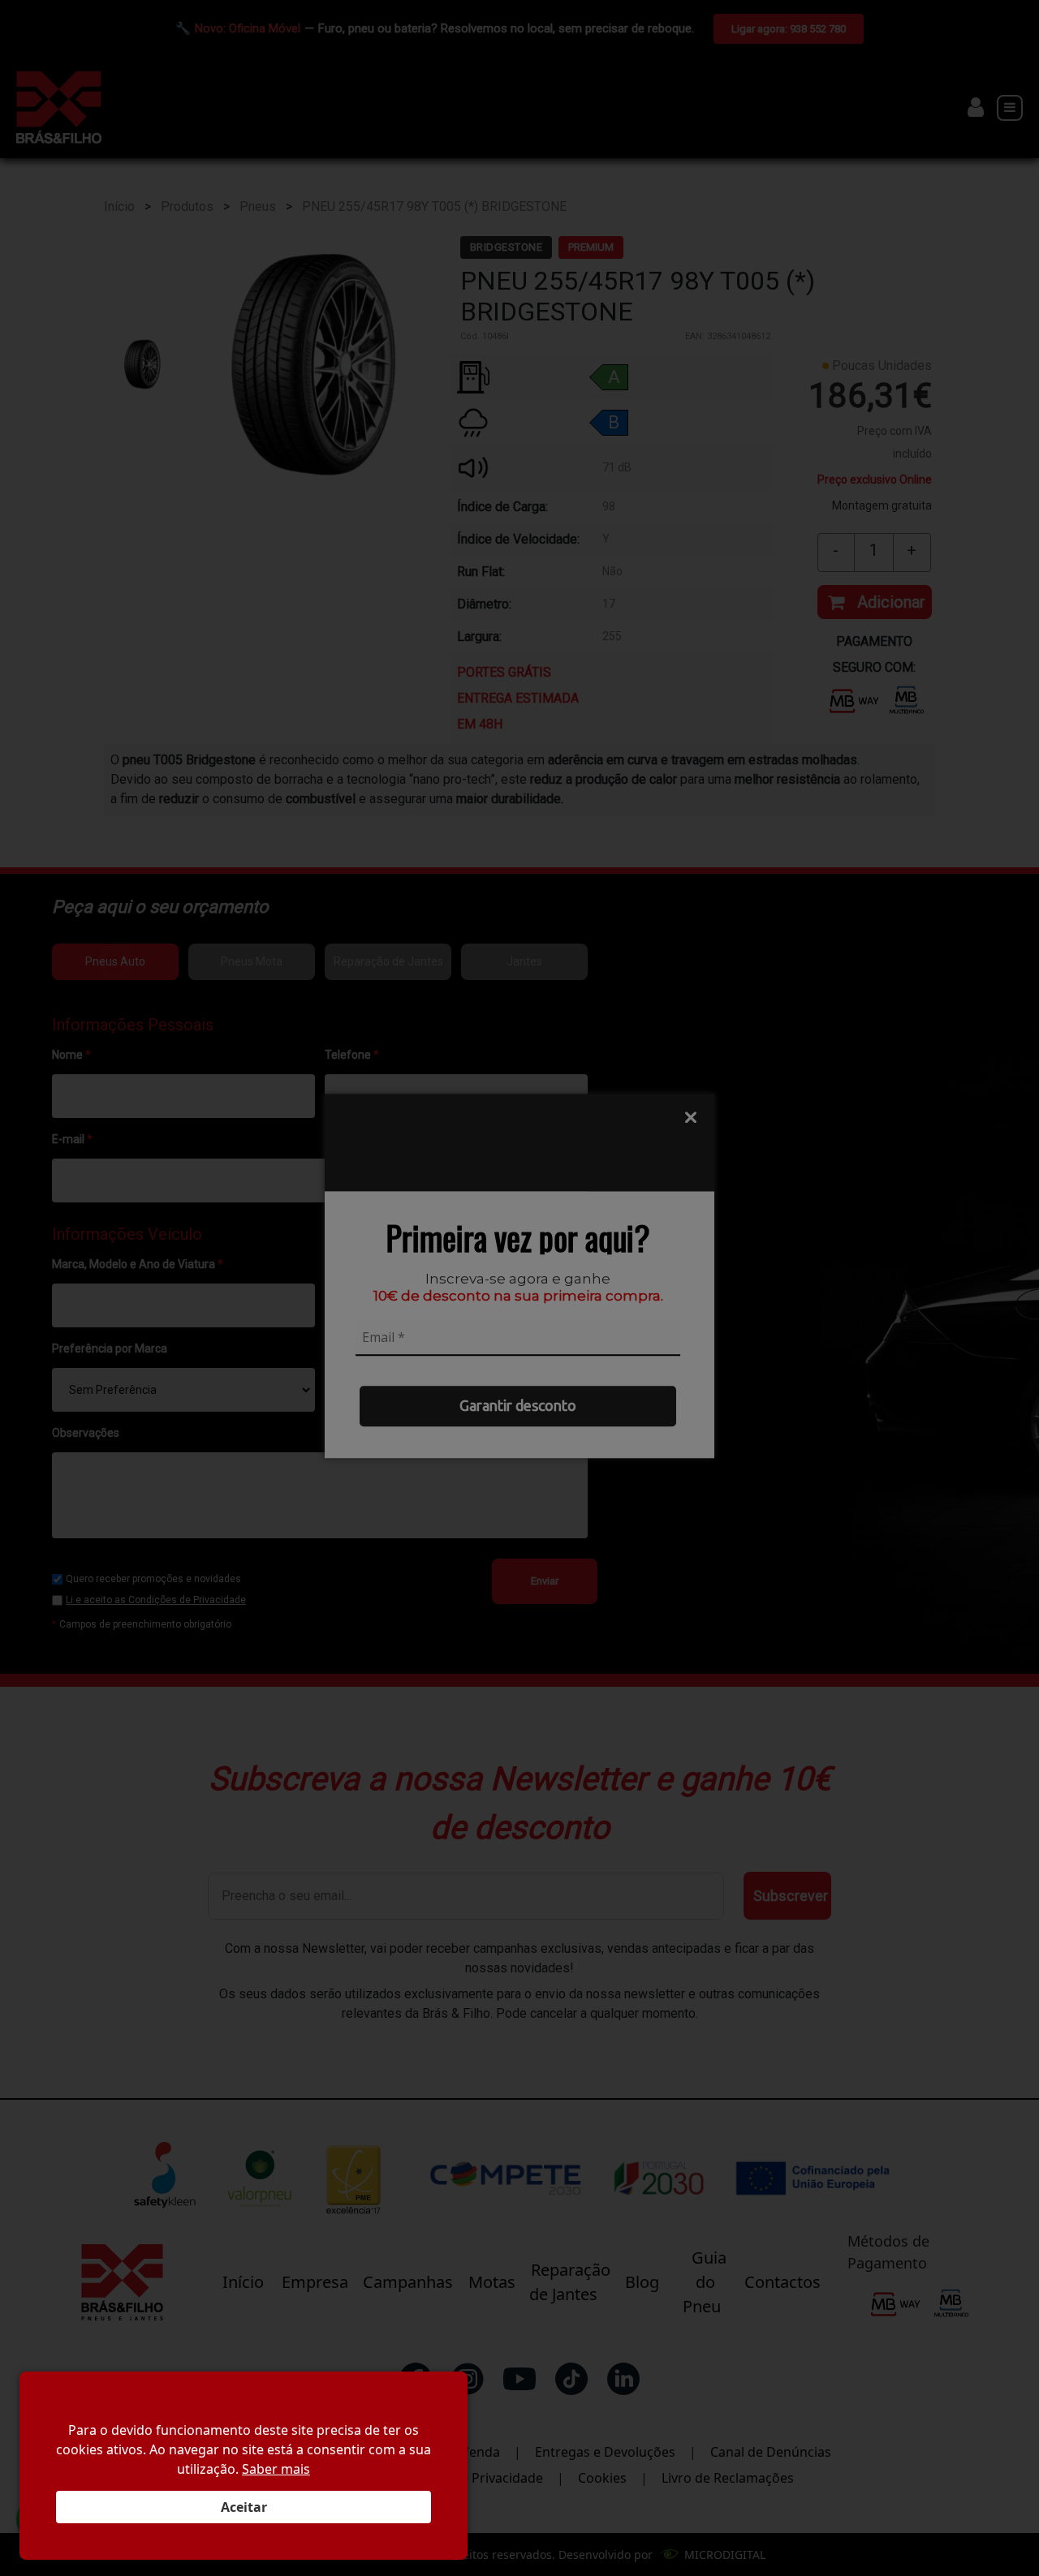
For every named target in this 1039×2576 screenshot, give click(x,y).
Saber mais (276, 2469)
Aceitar (244, 2507)
